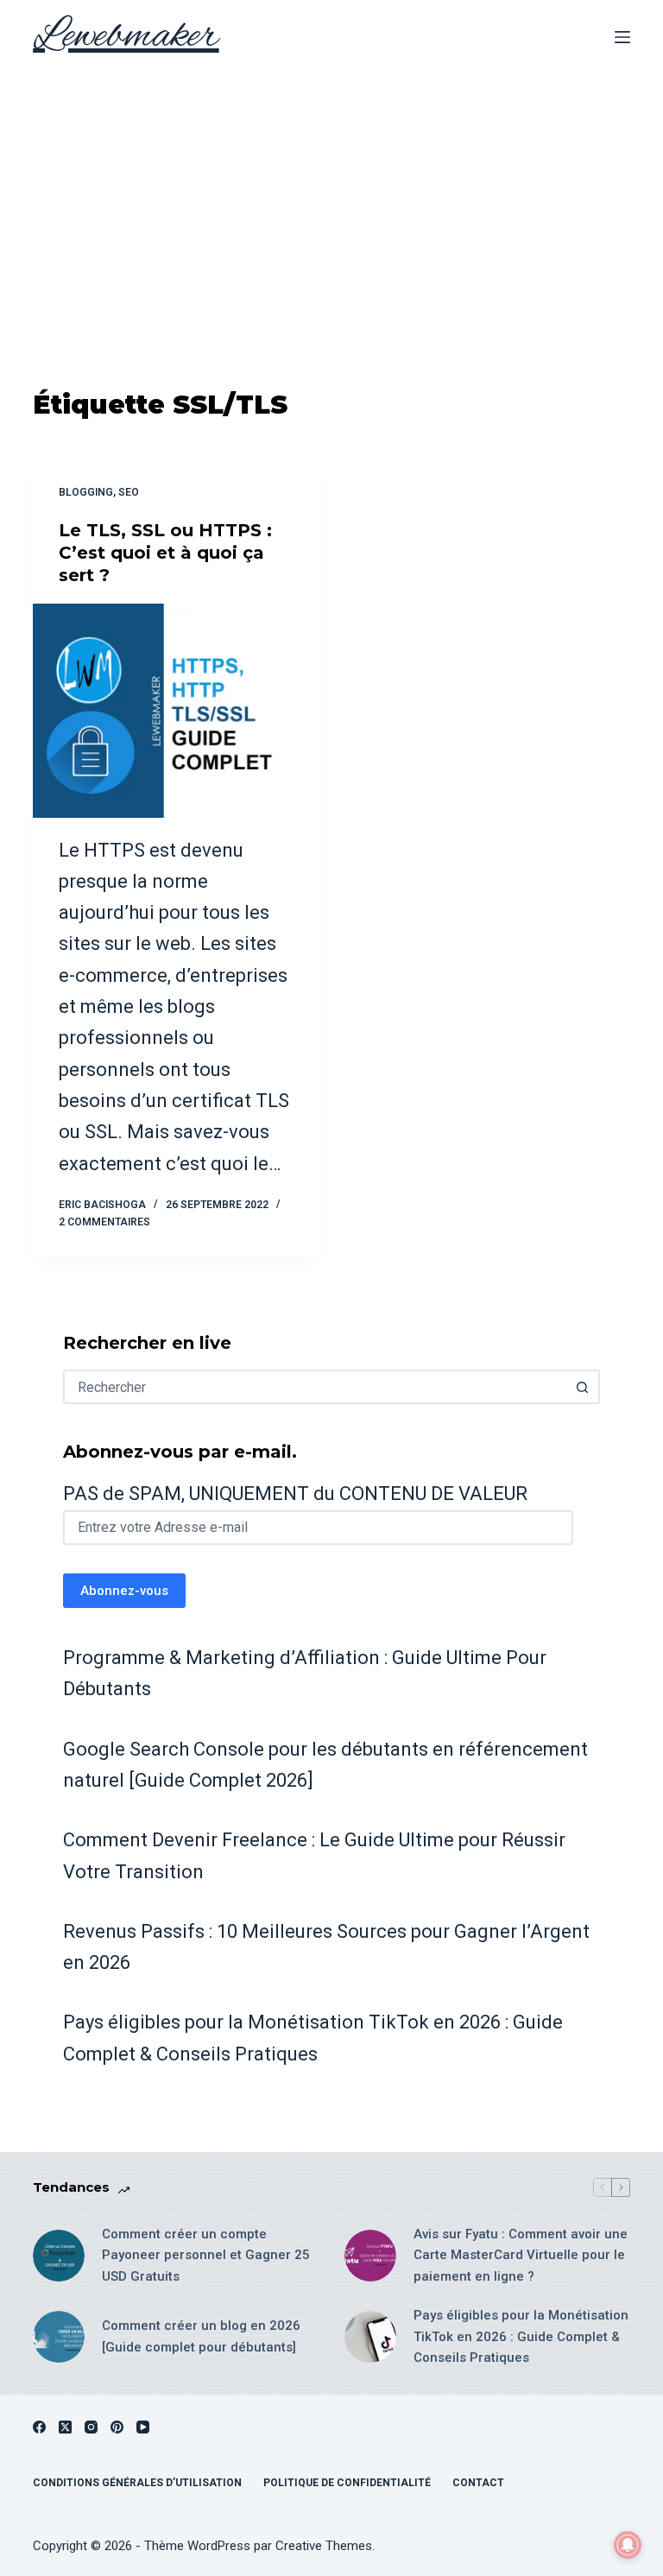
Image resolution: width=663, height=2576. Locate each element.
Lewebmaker (126, 37)
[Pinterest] (117, 2427)
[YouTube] (143, 2427)
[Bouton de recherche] (583, 1387)
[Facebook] (39, 2427)
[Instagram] (91, 2427)
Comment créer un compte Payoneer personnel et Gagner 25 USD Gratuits (206, 2256)
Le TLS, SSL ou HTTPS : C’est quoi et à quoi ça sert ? (165, 553)
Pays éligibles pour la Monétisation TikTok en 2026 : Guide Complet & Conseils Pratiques (521, 2337)
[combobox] (316, 1387)
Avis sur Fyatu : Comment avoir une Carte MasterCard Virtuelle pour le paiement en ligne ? (521, 2256)
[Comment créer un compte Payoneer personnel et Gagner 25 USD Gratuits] (59, 2256)
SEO (129, 492)
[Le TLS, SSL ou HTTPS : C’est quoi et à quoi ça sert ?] (176, 711)
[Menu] (622, 37)
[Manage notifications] (628, 2545)
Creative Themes (324, 2546)
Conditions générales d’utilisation (137, 2483)
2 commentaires (104, 1222)
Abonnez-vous (124, 1591)
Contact (478, 2483)
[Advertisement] (331, 204)
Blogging (86, 492)
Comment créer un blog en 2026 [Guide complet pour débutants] (201, 2336)
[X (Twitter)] (65, 2427)
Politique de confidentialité (347, 2483)
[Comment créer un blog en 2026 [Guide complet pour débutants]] (59, 2337)
